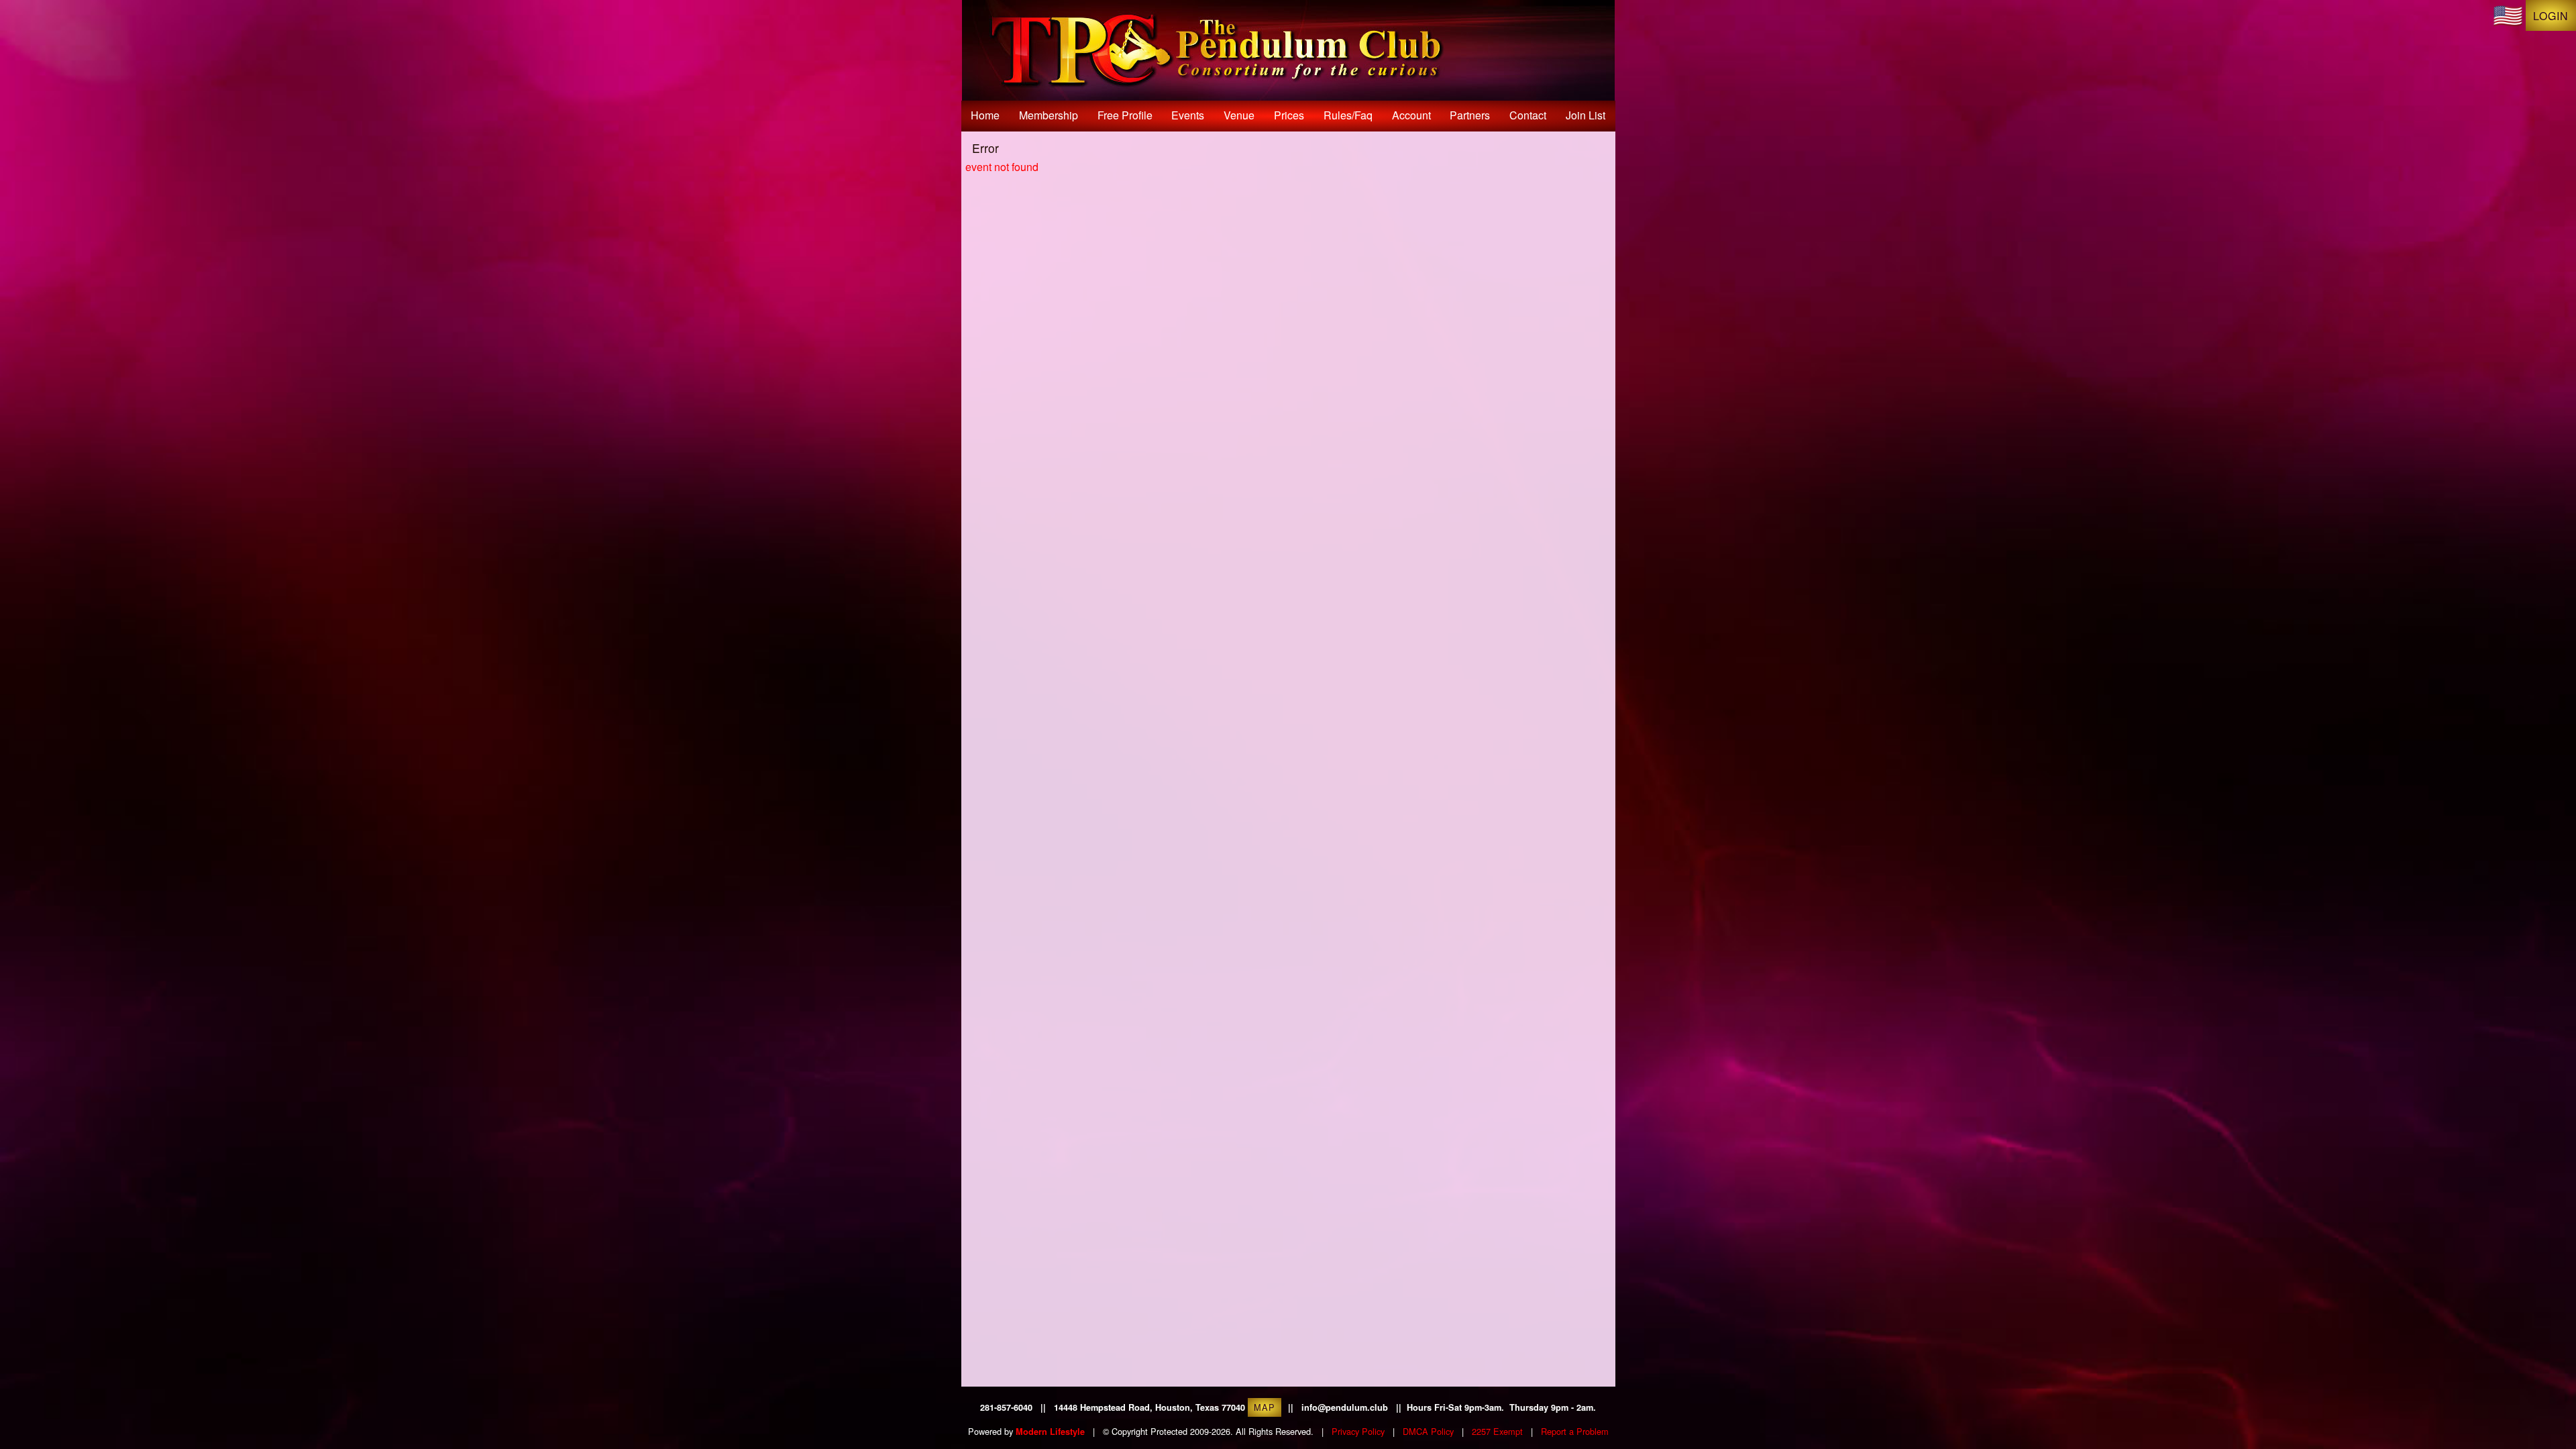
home (985, 115)
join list (1586, 115)
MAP (1265, 1407)
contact (1528, 115)
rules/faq (1348, 115)
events (1188, 115)
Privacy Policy (1358, 1431)
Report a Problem (1575, 1431)
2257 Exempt (1497, 1431)
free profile (1125, 115)
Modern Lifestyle (1050, 1432)
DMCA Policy (1428, 1431)
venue (1239, 115)
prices (1289, 115)
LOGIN (2551, 16)
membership (1049, 115)
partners (1470, 115)
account (1411, 115)
